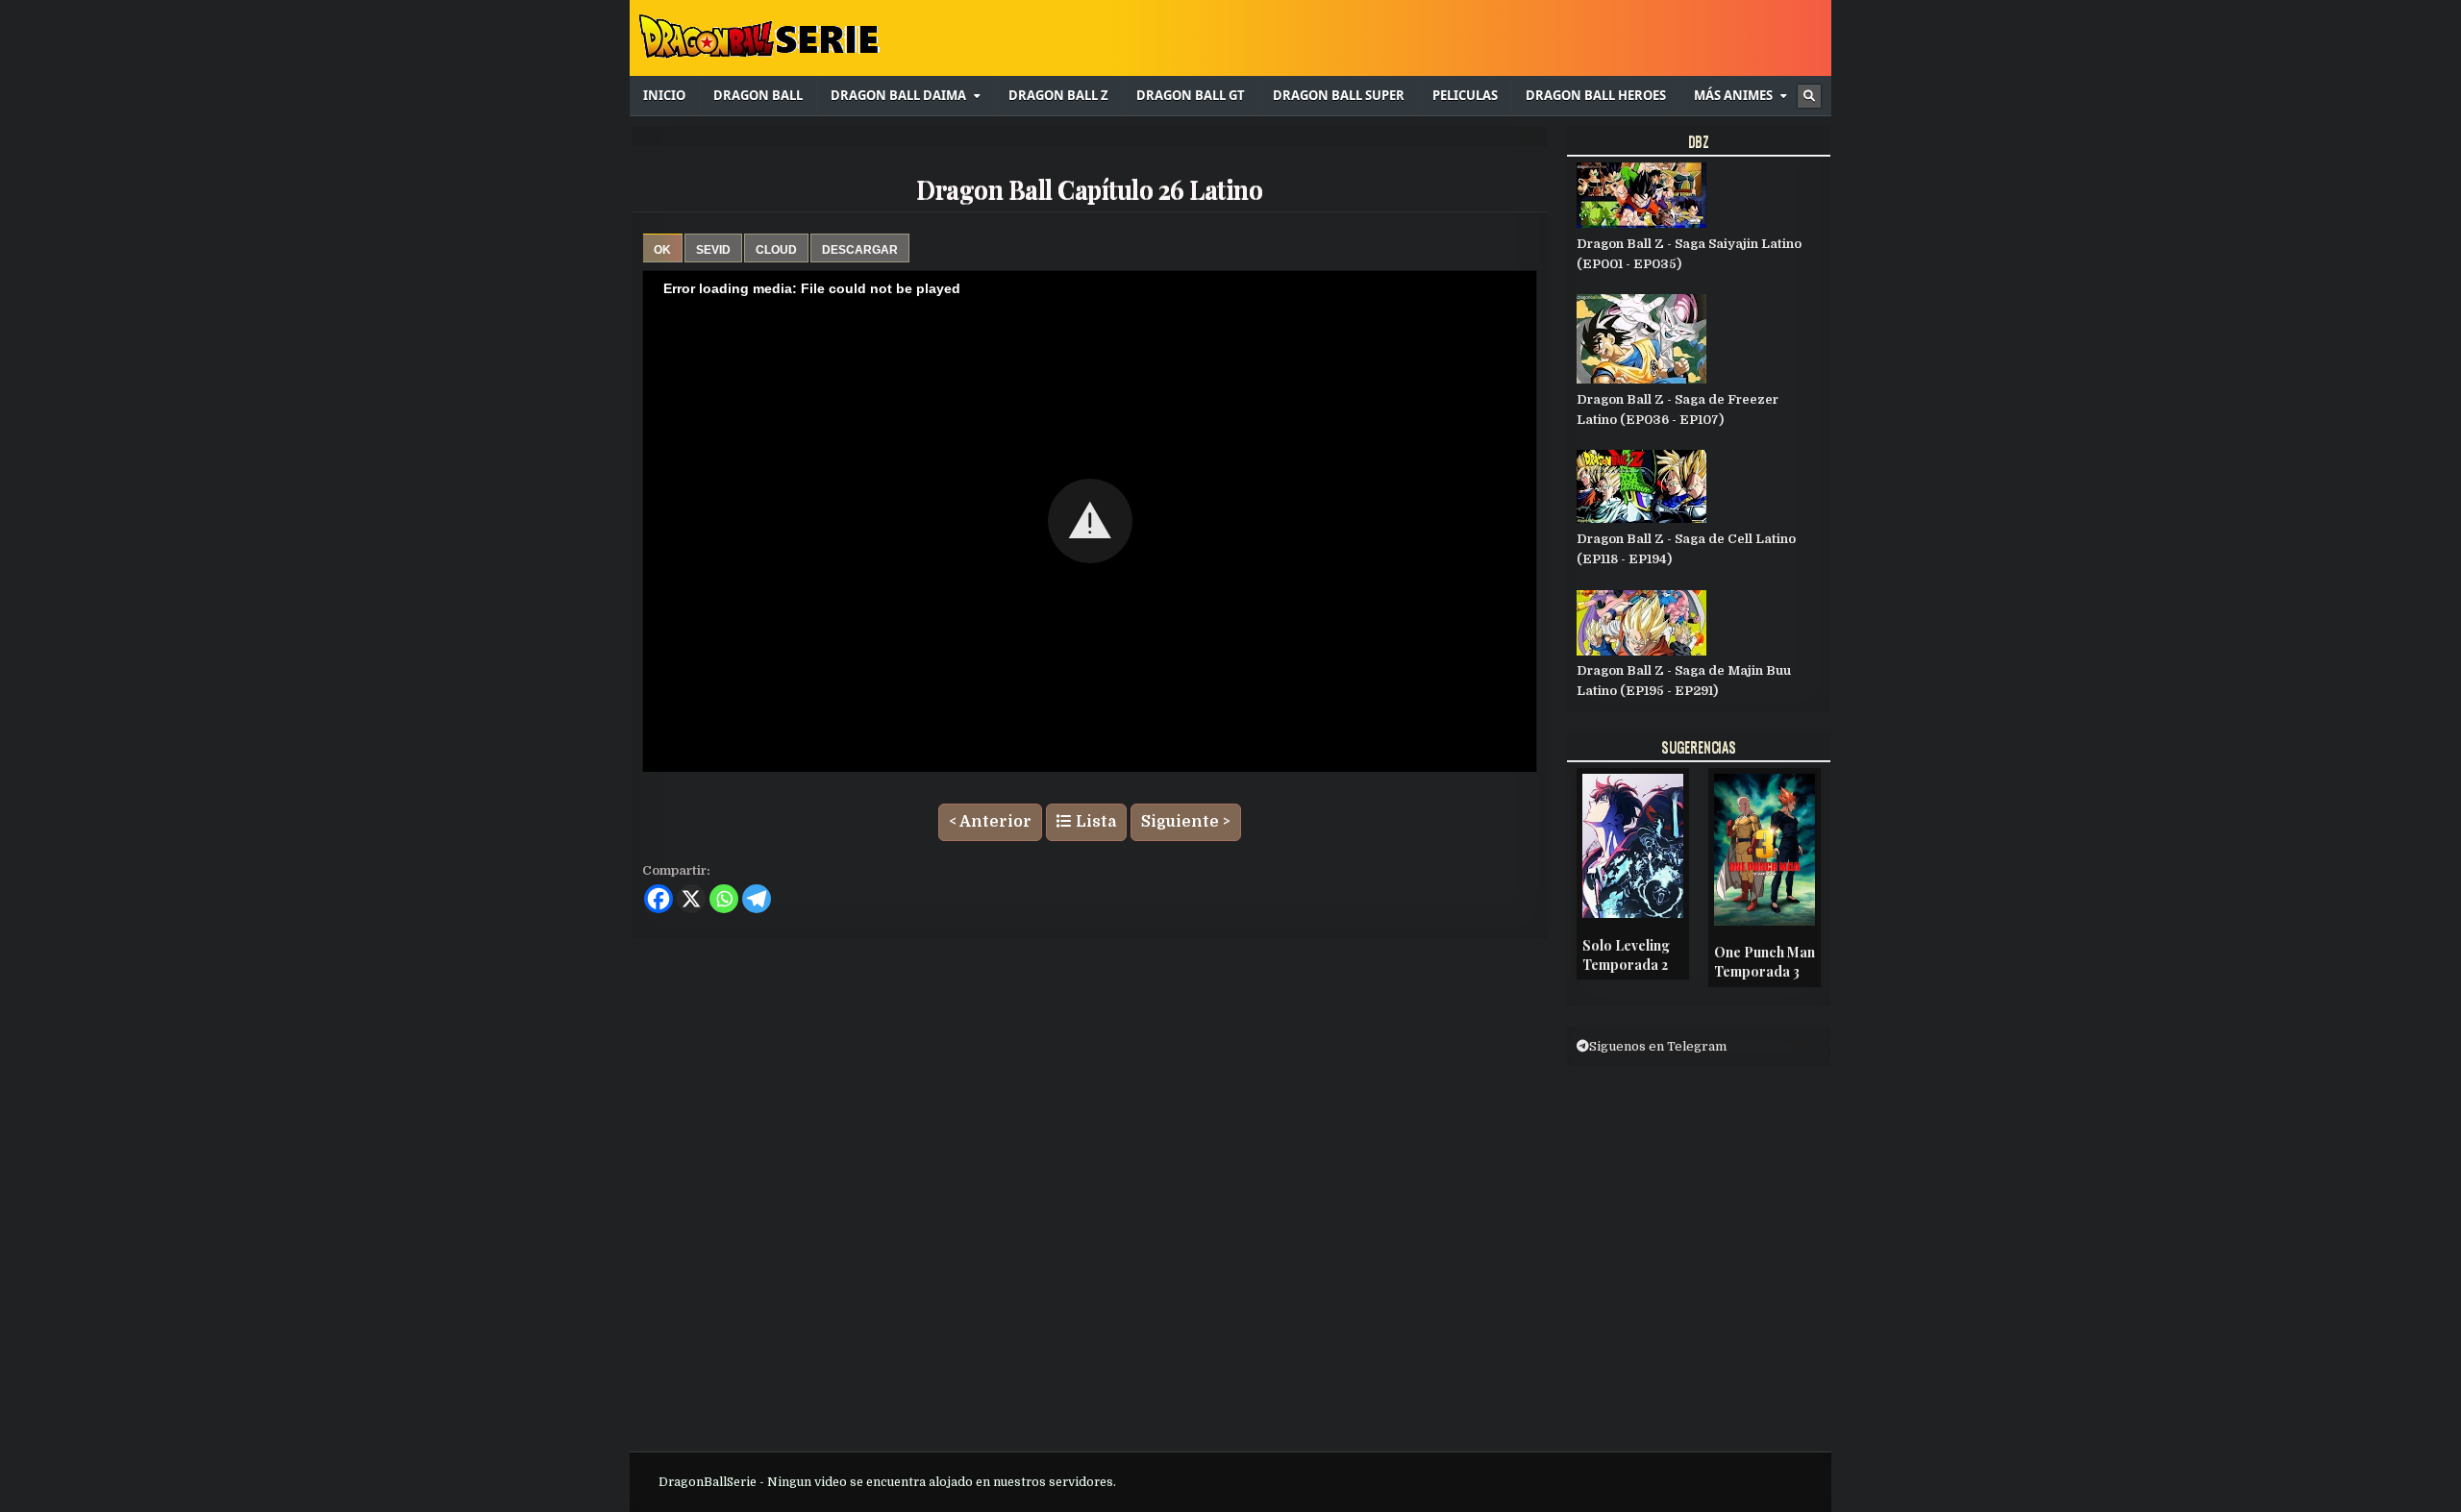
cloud (776, 250)
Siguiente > (1186, 822)
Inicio (664, 95)
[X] (691, 899)
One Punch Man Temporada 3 (1765, 962)
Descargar (860, 250)
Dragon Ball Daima (898, 95)
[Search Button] (1809, 96)
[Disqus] (1090, 1194)
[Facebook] (659, 899)
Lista (1094, 822)
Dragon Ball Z (1058, 95)
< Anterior (990, 822)
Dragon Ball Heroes (1596, 95)
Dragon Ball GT (1191, 95)
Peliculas (1465, 95)
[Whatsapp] (724, 899)
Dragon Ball (758, 95)
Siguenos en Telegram (1658, 1046)
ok (662, 250)
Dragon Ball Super (1339, 95)
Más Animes (1733, 95)
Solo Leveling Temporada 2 (1626, 955)
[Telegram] (757, 899)
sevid (713, 250)
